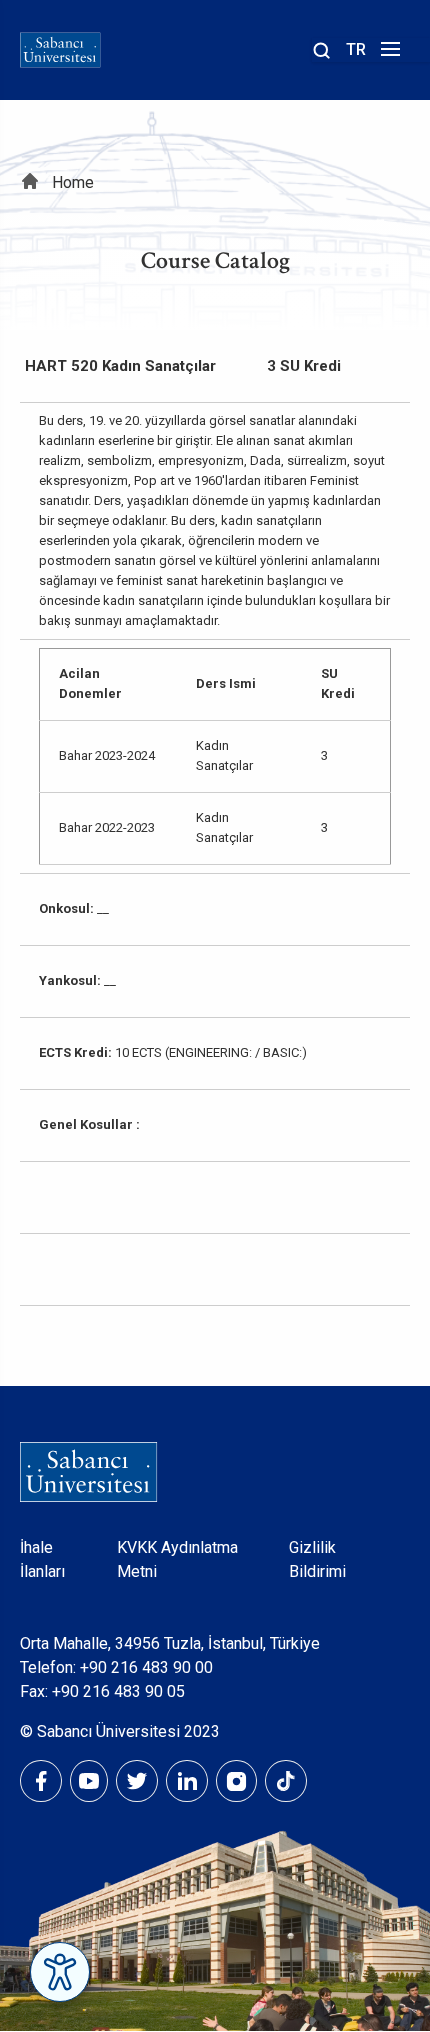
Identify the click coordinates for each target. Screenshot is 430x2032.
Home (73, 182)
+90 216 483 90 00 (146, 1667)
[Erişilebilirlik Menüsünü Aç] (60, 1972)
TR (356, 49)
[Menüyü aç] (387, 54)
